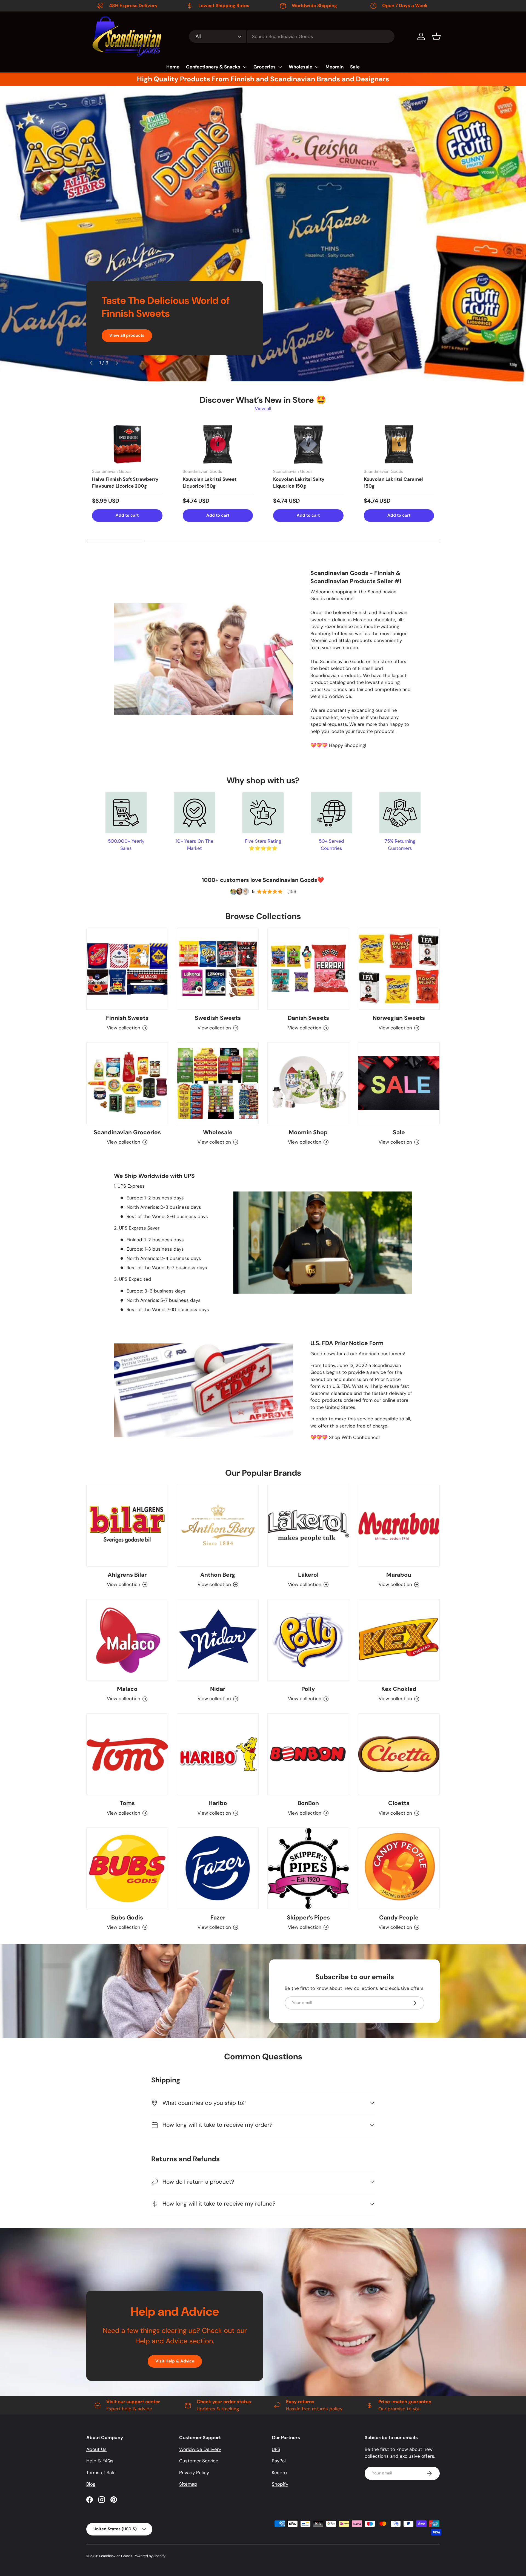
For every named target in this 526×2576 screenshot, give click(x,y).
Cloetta (399, 1803)
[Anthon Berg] (218, 1526)
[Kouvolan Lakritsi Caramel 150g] (399, 444)
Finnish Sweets (127, 1018)
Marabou (399, 1575)
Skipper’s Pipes (308, 1918)
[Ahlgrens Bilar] (127, 1526)
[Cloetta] (399, 1754)
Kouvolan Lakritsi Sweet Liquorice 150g (210, 483)
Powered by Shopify (150, 2556)
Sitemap (188, 2484)
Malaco (127, 1689)
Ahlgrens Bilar (127, 1575)
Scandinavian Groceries (127, 1132)
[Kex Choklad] (399, 1640)
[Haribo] (218, 1754)
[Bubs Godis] (127, 1868)
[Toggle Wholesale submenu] (317, 67)
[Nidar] (218, 1640)
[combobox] (292, 36)
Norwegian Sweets (399, 1018)
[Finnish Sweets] (127, 969)
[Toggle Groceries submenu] (280, 67)
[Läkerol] (308, 1526)
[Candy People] (399, 1868)
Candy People (399, 1918)
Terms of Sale (101, 2473)
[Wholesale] (218, 1083)
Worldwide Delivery (200, 2449)
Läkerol (308, 1575)
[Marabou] (399, 1526)
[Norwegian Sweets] (399, 969)
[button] (436, 36)
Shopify (280, 2484)
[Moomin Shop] (308, 1083)
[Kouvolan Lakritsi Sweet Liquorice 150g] (218, 444)
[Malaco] (127, 1640)
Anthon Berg (218, 1575)
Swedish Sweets (218, 1018)
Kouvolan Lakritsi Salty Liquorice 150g (299, 483)
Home (173, 67)
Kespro (279, 2473)
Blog (91, 2484)
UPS (276, 2449)
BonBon (308, 1803)
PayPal (279, 2461)
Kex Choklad (399, 1689)
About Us (96, 2449)
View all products (127, 335)
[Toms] (127, 1754)
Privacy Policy (194, 2473)
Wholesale (301, 67)
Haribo (218, 1803)
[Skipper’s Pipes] (308, 1868)
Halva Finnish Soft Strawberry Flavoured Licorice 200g (125, 483)
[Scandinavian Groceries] (127, 1083)
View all (263, 408)
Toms (127, 1803)
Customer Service (199, 2461)
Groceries (265, 67)
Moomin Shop (308, 1132)
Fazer (218, 1918)
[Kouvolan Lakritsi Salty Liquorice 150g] (308, 444)
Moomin (335, 67)
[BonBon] (308, 1754)
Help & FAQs (100, 2461)
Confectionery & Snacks (213, 67)
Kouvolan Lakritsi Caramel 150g (393, 483)
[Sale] (399, 1083)
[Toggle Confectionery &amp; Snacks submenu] (245, 67)
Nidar (218, 1689)
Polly (308, 1689)
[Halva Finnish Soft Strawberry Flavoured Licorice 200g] (127, 444)
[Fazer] (218, 1868)
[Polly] (308, 1640)
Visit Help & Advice (175, 2361)
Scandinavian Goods (116, 2556)
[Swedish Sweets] (218, 969)
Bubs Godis (127, 1918)
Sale (355, 67)
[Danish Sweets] (308, 969)
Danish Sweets (308, 1018)
